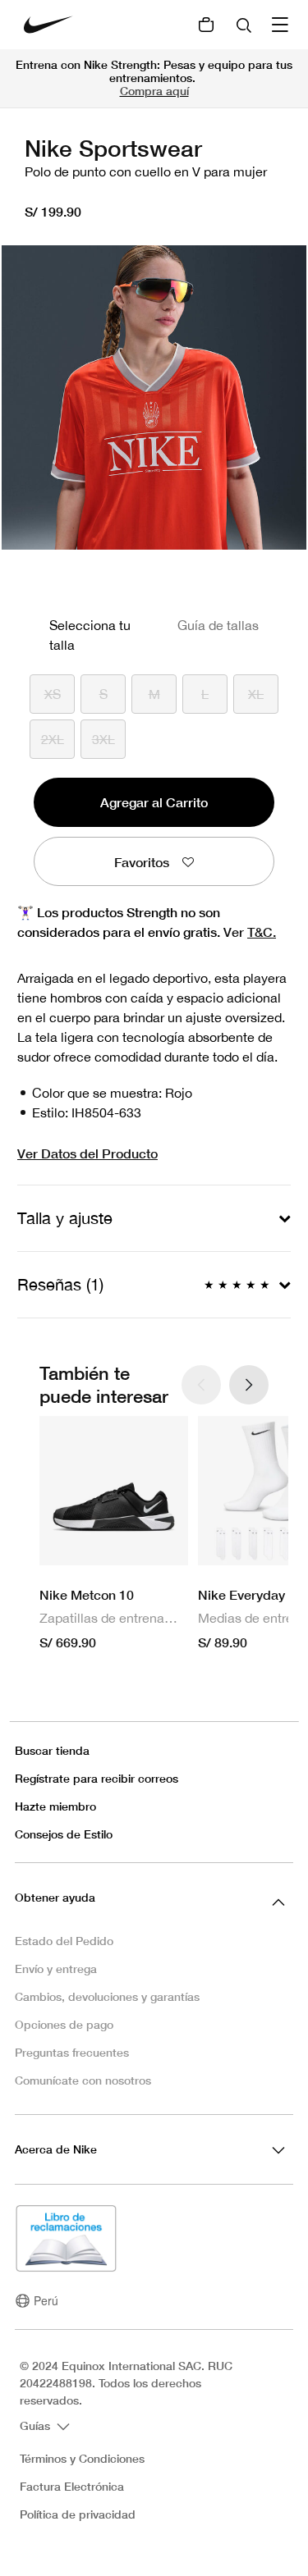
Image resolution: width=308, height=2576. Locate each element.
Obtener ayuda (55, 1897)
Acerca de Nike (56, 2149)
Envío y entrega (56, 1969)
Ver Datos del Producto (87, 1153)
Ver (250, 932)
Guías (37, 2425)
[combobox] (246, 25)
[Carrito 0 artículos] (206, 25)
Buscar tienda (52, 1750)
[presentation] (249, 1385)
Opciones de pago (64, 2024)
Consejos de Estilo (64, 1834)
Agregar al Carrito (154, 802)
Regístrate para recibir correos (97, 1778)
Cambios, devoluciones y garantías (107, 1996)
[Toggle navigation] (282, 25)
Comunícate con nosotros (83, 2080)
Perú (46, 2300)
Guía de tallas (218, 625)
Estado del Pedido (64, 1941)
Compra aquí (154, 91)
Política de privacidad (78, 2514)
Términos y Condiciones (82, 2459)
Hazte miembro (55, 1806)
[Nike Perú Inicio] (48, 25)
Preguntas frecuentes (72, 2052)
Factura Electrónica (72, 2487)
